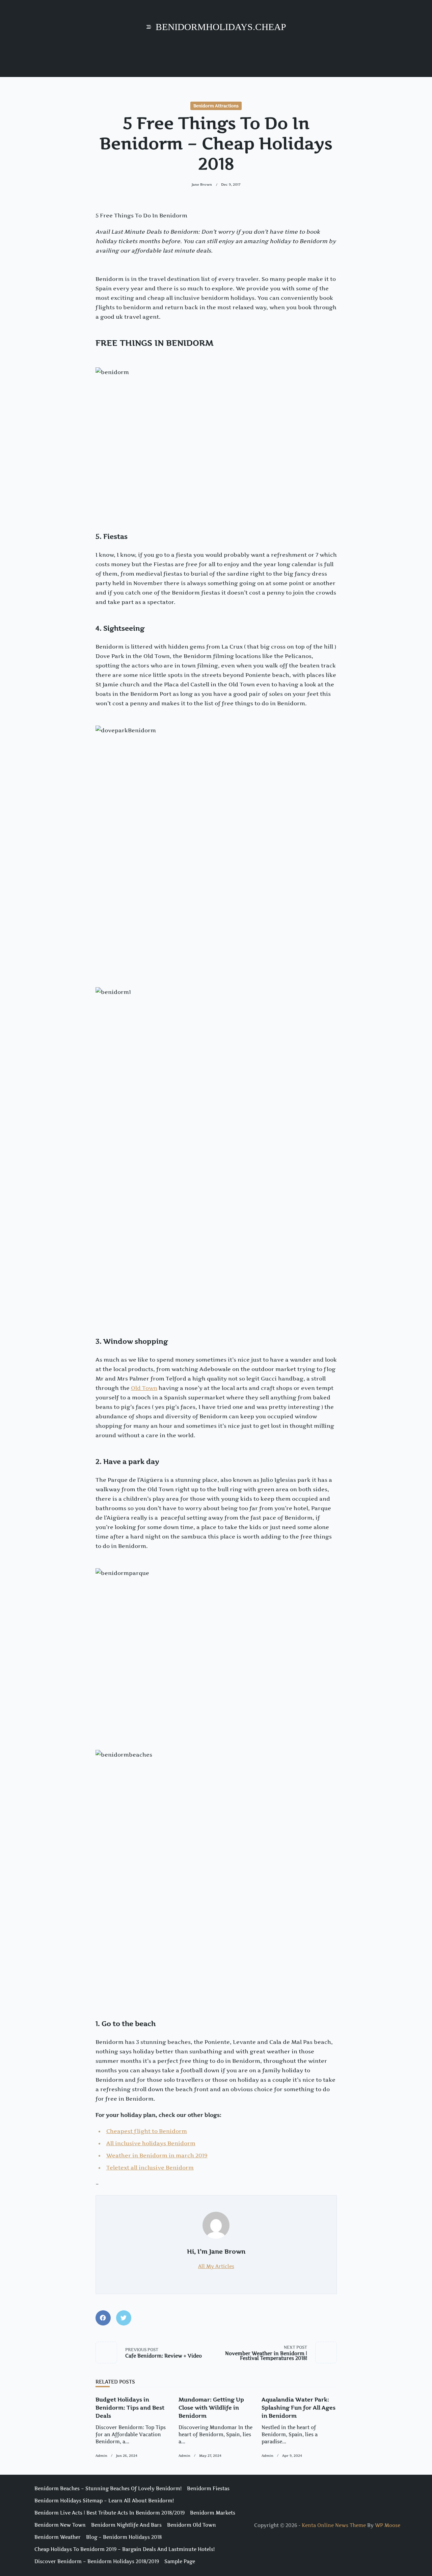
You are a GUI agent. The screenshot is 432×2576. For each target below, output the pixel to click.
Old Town (144, 1388)
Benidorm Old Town (192, 2525)
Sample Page (180, 2561)
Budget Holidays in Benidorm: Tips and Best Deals (130, 2408)
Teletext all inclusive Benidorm (150, 2167)
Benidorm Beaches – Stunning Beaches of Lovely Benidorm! (108, 2489)
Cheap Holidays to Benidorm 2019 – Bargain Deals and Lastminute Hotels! (125, 2549)
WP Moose (388, 2525)
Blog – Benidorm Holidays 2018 (124, 2537)
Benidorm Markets (213, 2513)
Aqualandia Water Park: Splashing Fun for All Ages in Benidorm (299, 2408)
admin (101, 2456)
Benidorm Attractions (216, 106)
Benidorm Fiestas (208, 2489)
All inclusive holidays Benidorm (151, 2143)
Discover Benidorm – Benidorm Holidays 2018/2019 (97, 2561)
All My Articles (216, 2266)
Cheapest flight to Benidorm (147, 2131)
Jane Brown (202, 185)
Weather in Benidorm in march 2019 (157, 2155)
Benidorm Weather (58, 2537)
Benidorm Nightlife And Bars (126, 2525)
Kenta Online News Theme (334, 2525)
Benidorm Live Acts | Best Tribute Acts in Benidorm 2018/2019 (110, 2513)
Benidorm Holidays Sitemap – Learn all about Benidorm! (104, 2501)
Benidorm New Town (60, 2525)
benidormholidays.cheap (221, 27)
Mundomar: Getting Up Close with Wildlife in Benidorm (211, 2408)
